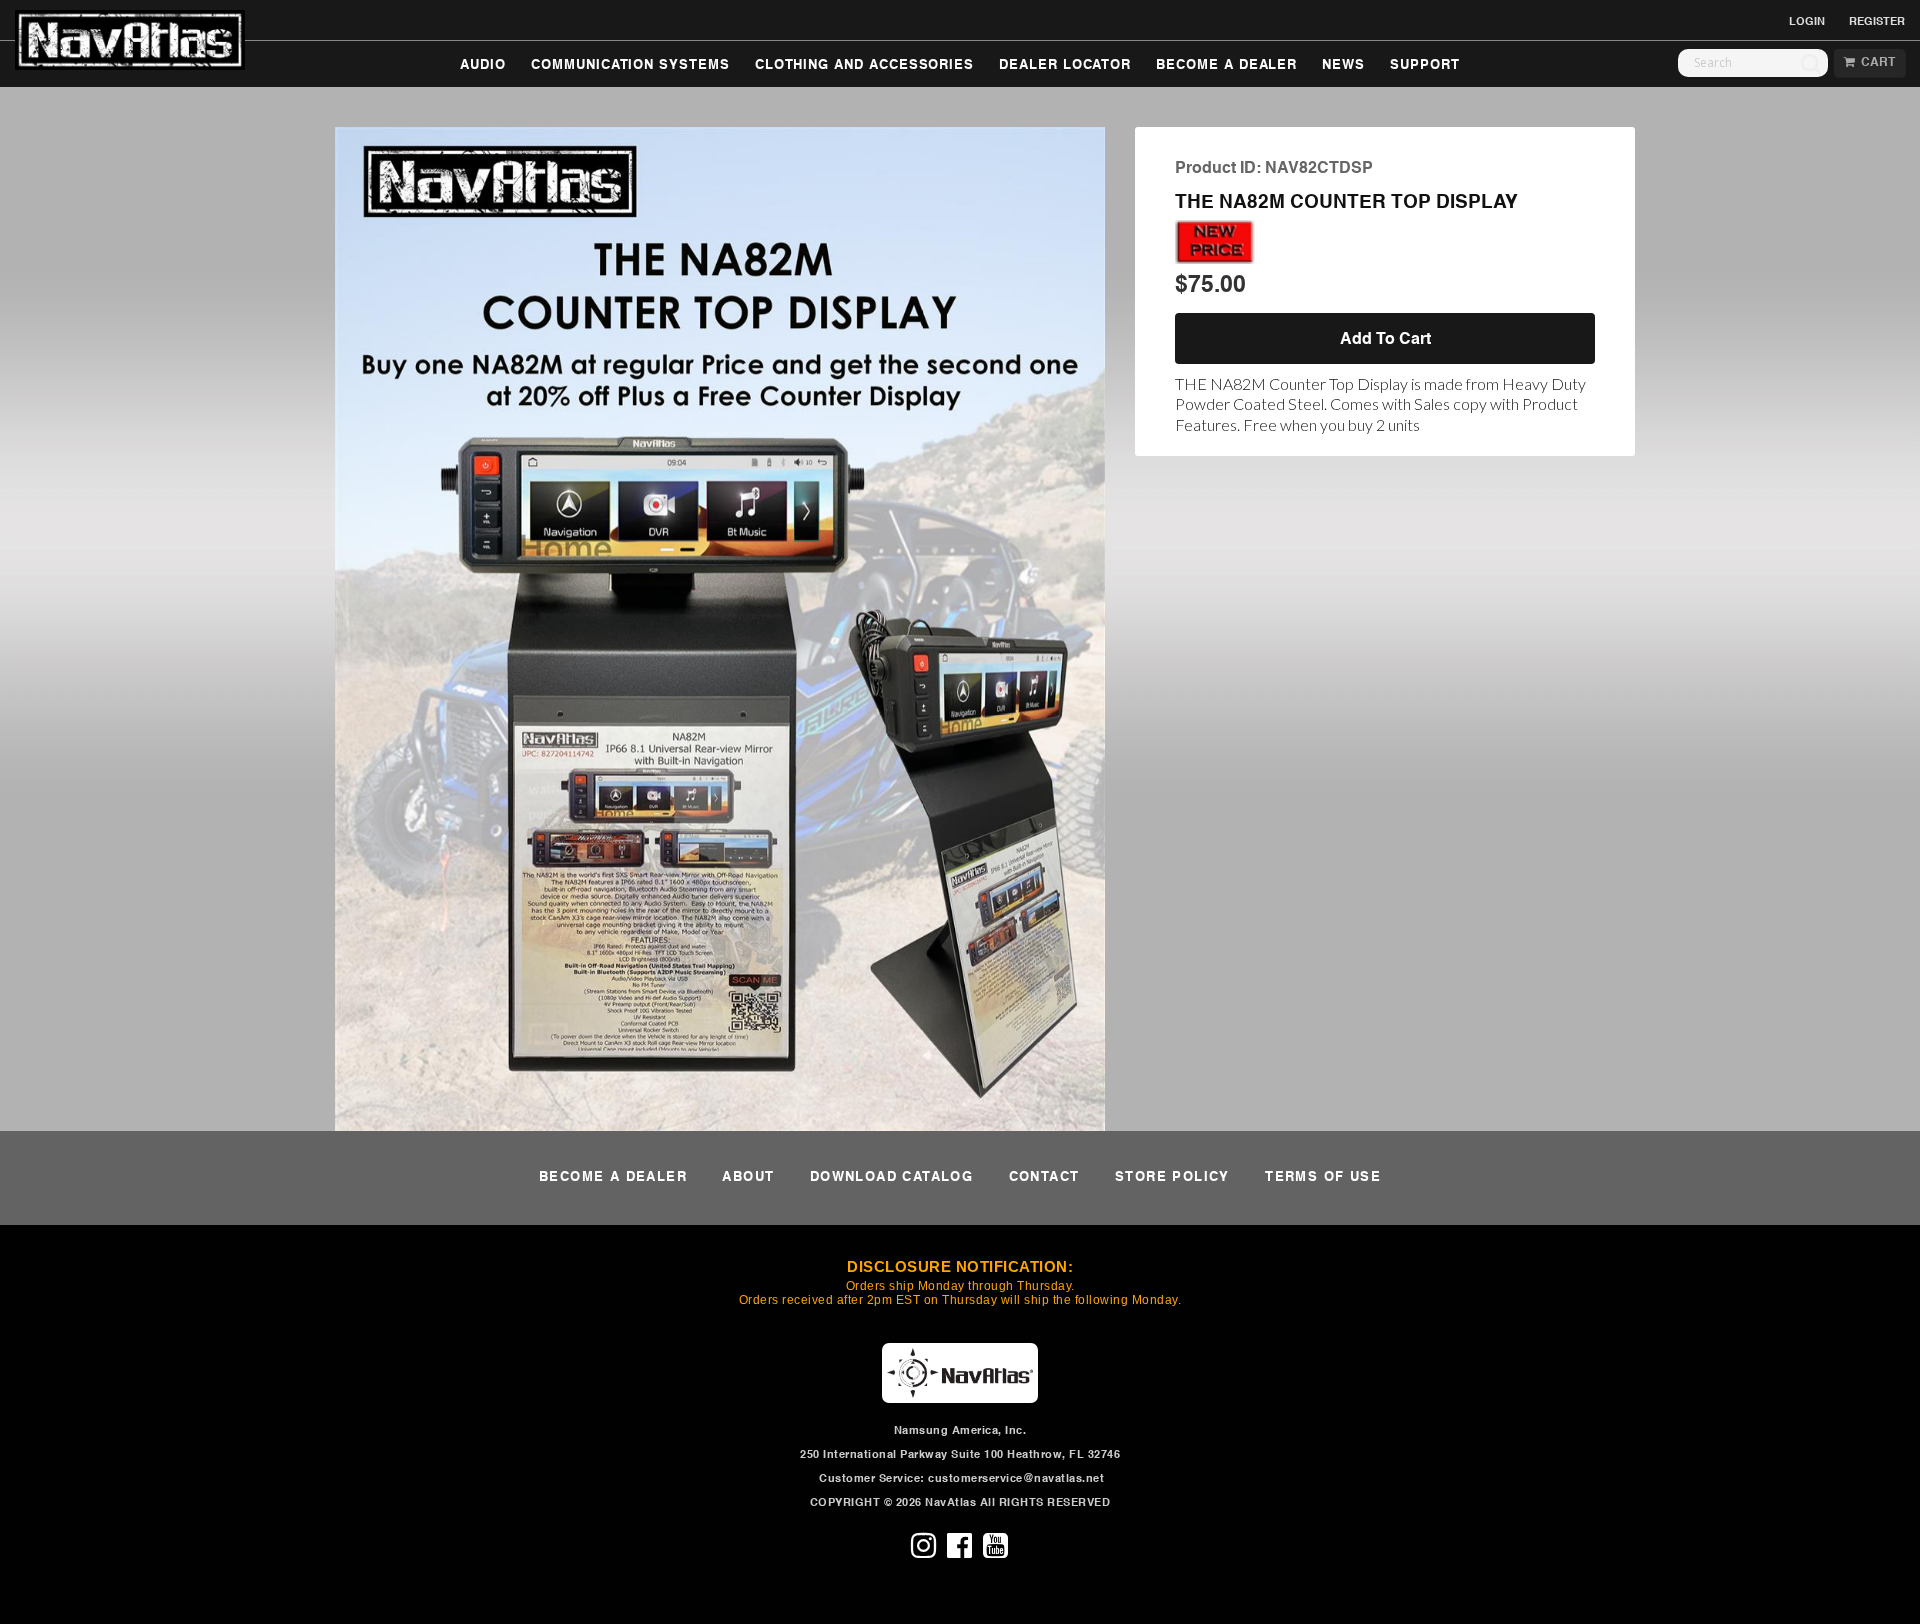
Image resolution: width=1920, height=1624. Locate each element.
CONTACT (1044, 1177)
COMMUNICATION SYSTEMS (630, 65)
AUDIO (483, 65)
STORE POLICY (1172, 1177)
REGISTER (1877, 22)
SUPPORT (1425, 65)
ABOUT (748, 1177)
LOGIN (1807, 22)
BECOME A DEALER (1226, 65)
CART (1875, 63)
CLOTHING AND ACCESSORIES (864, 65)
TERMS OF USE (1323, 1177)
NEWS (1343, 65)
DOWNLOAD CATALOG (891, 1177)
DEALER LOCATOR (1065, 65)
